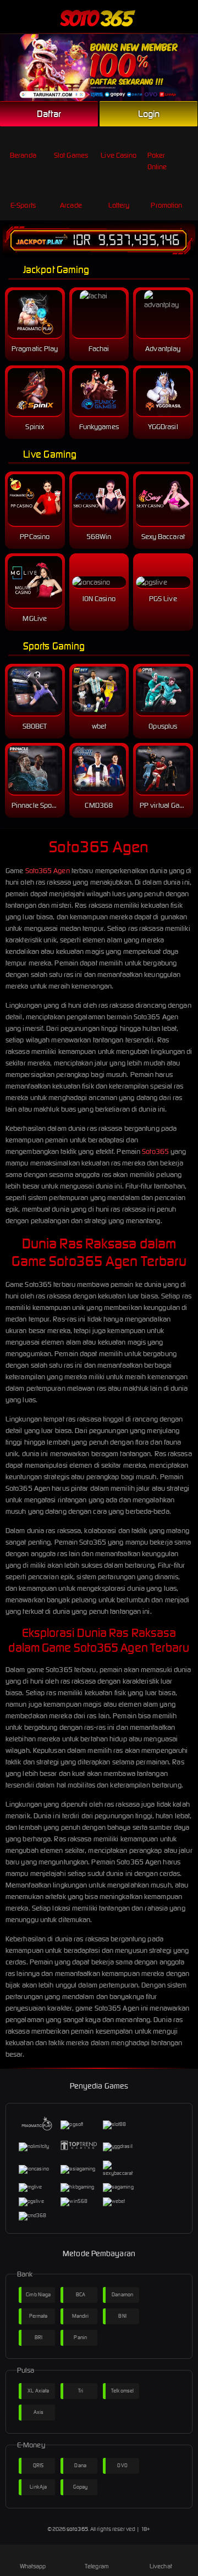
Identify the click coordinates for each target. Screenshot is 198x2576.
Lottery (119, 205)
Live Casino (119, 155)
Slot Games (71, 155)
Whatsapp (33, 2566)
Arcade (71, 205)
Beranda (23, 155)
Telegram (97, 2566)
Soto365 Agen (48, 871)
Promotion (166, 205)
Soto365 (156, 1151)
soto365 (77, 2529)
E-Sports (23, 205)
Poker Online (157, 161)
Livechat (161, 2566)
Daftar (49, 114)
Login (149, 114)
